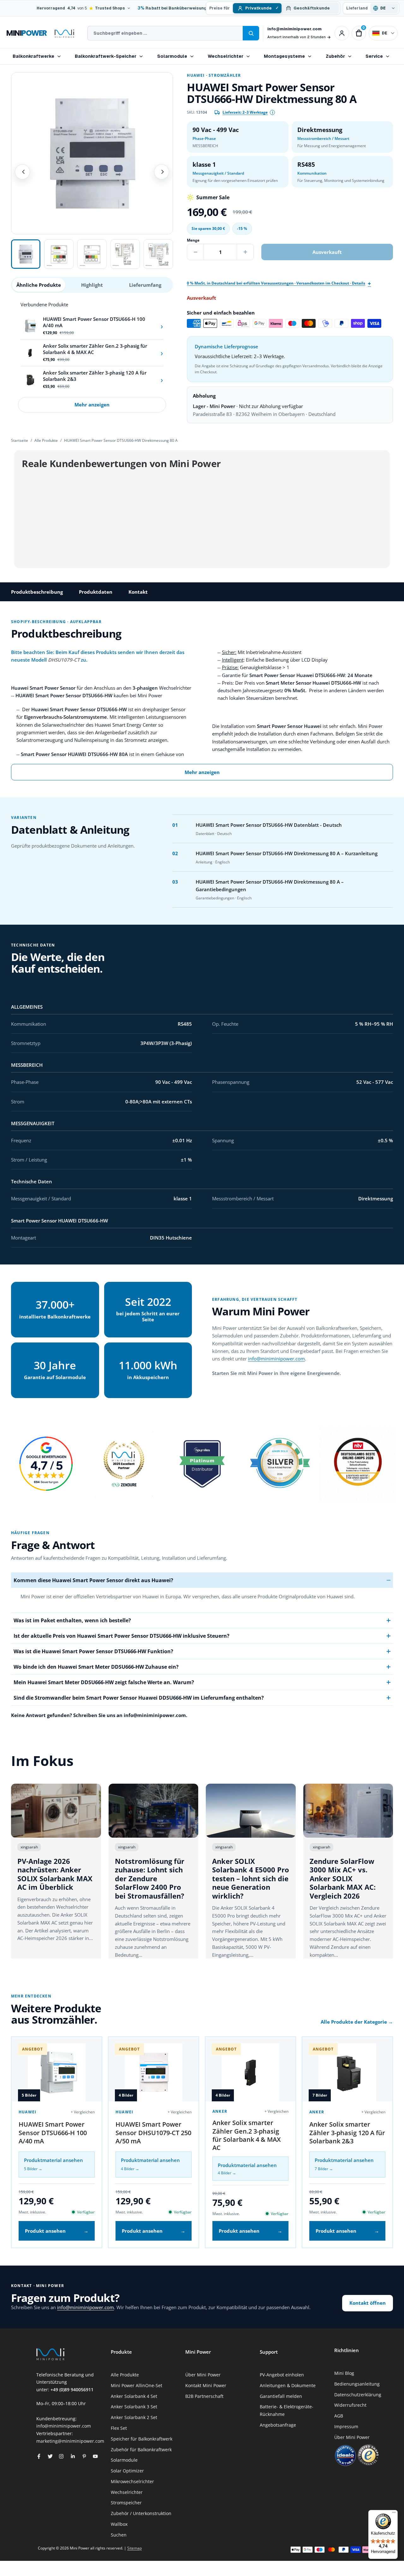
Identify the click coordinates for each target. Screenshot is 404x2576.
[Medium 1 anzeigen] (26, 254)
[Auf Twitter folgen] (50, 2456)
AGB (339, 2416)
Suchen (119, 2535)
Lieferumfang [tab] (145, 285)
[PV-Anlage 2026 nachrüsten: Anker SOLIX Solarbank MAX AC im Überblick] (56, 1811)
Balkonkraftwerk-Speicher (106, 56)
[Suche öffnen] (251, 33)
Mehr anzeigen (92, 405)
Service (374, 56)
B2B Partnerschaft (204, 2396)
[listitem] (92, 326)
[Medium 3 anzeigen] (92, 254)
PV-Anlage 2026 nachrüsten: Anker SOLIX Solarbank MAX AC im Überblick (55, 1874)
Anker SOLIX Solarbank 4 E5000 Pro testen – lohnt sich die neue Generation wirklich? (251, 1878)
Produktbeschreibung (37, 592)
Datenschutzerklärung (358, 2395)
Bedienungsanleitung (357, 2384)
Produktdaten (96, 592)
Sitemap (134, 2548)
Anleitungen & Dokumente (288, 2385)
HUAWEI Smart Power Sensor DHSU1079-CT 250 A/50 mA (153, 2133)
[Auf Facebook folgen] (39, 2456)
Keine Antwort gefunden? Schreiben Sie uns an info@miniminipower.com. (99, 1715)
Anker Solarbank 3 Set (134, 2407)
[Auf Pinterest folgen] (84, 2456)
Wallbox (119, 2524)
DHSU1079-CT (64, 660)
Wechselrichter (226, 56)
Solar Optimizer (127, 2471)
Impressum (346, 2426)
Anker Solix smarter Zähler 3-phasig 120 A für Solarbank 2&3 (347, 2133)
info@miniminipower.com (294, 29)
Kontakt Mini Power (206, 2385)
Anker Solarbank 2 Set (134, 2417)
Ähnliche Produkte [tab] (39, 285)
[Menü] (394, 2514)
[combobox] (165, 33)
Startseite (20, 440)
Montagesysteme (284, 56)
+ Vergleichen (83, 2112)
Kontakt (138, 592)
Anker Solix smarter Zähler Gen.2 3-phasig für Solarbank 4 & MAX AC (247, 2135)
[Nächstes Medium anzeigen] (162, 172)
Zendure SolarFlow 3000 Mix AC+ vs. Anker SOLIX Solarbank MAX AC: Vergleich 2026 (343, 1878)
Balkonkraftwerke (33, 56)
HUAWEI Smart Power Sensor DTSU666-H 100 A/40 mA (53, 2133)
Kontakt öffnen (368, 2303)
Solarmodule (172, 56)
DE (385, 33)
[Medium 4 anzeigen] (125, 254)
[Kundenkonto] (342, 33)
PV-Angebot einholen (282, 2375)
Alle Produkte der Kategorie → (357, 2022)
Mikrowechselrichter (132, 2481)
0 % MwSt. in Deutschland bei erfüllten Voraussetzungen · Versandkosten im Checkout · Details (276, 283)
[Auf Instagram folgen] (61, 2456)
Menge (193, 240)
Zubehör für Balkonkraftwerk (141, 2450)
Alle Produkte (46, 440)
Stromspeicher (126, 2503)
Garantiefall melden (281, 2396)
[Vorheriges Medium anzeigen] (22, 172)
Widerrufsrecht (350, 2405)
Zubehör (335, 56)
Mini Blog (344, 2373)
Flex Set (119, 2428)
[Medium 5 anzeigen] (158, 254)
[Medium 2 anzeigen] (59, 254)
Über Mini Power (203, 2375)
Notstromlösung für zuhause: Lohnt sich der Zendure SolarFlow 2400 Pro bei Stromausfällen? (150, 1878)
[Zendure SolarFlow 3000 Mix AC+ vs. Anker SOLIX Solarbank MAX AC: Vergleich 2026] (348, 1811)
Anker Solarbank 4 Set (134, 2396)
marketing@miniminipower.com (70, 2441)
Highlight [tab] (92, 285)
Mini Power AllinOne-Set (137, 2385)
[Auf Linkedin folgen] (73, 2456)
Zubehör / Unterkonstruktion (141, 2513)
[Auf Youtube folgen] (95, 2456)
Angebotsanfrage (278, 2425)
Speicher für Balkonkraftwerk (142, 2439)
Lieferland (357, 8)
